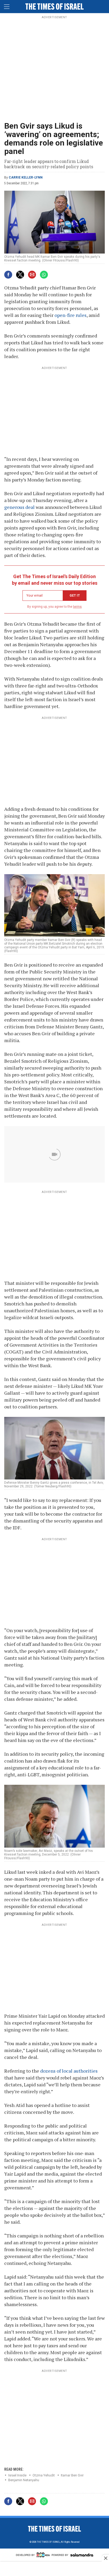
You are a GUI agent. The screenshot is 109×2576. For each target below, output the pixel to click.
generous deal (19, 507)
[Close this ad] (105, 2558)
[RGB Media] (43, 2556)
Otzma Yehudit (44, 2475)
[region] (54, 69)
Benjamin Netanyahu (24, 2480)
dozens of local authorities (69, 2071)
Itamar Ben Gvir (72, 2475)
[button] (7, 6)
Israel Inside (17, 2475)
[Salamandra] (82, 2556)
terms (77, 607)
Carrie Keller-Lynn (26, 177)
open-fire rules (71, 315)
